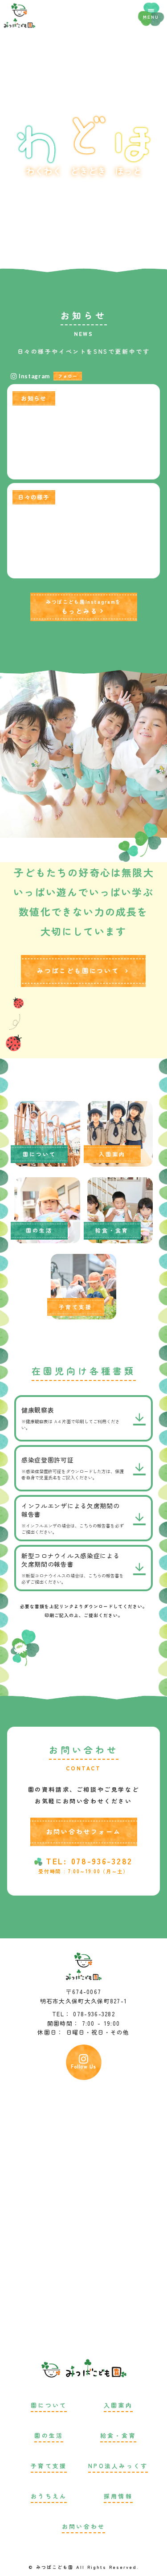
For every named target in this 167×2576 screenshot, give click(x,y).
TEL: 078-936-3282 (89, 1861)
